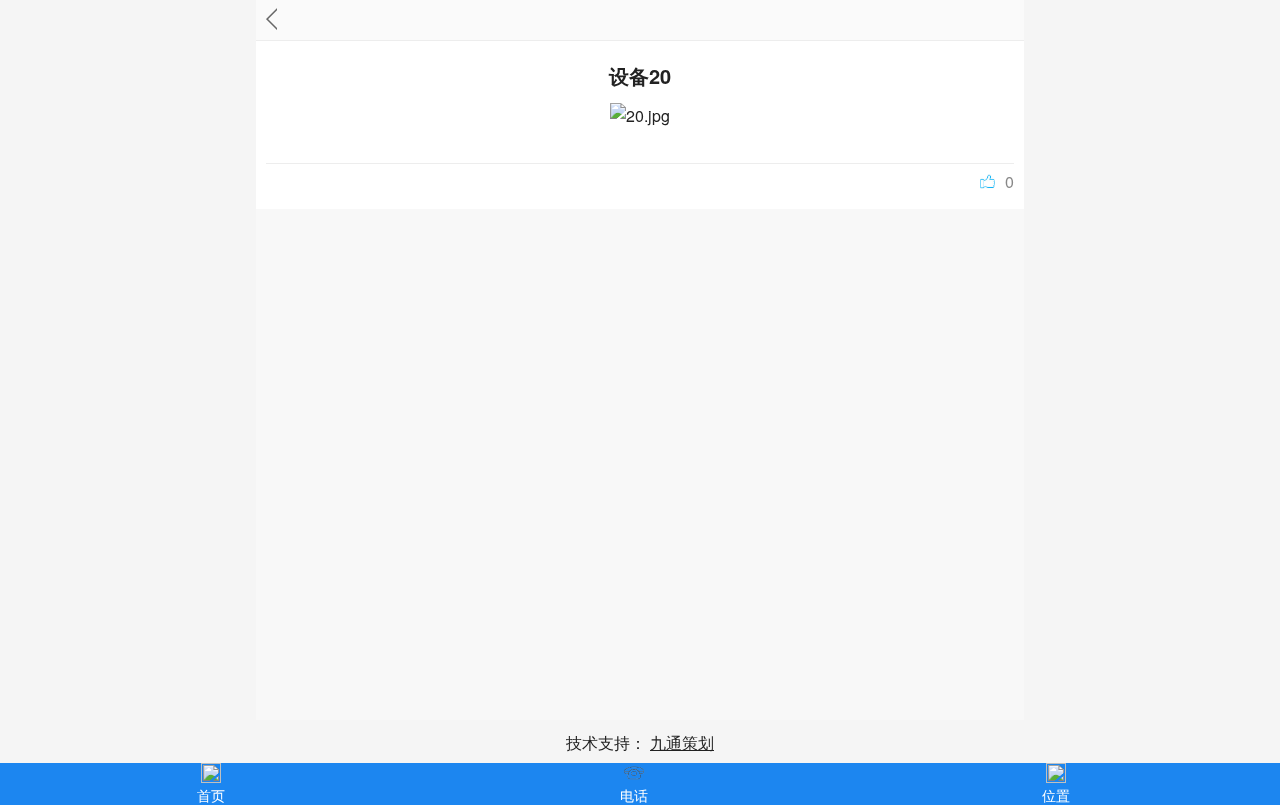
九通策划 (682, 742)
